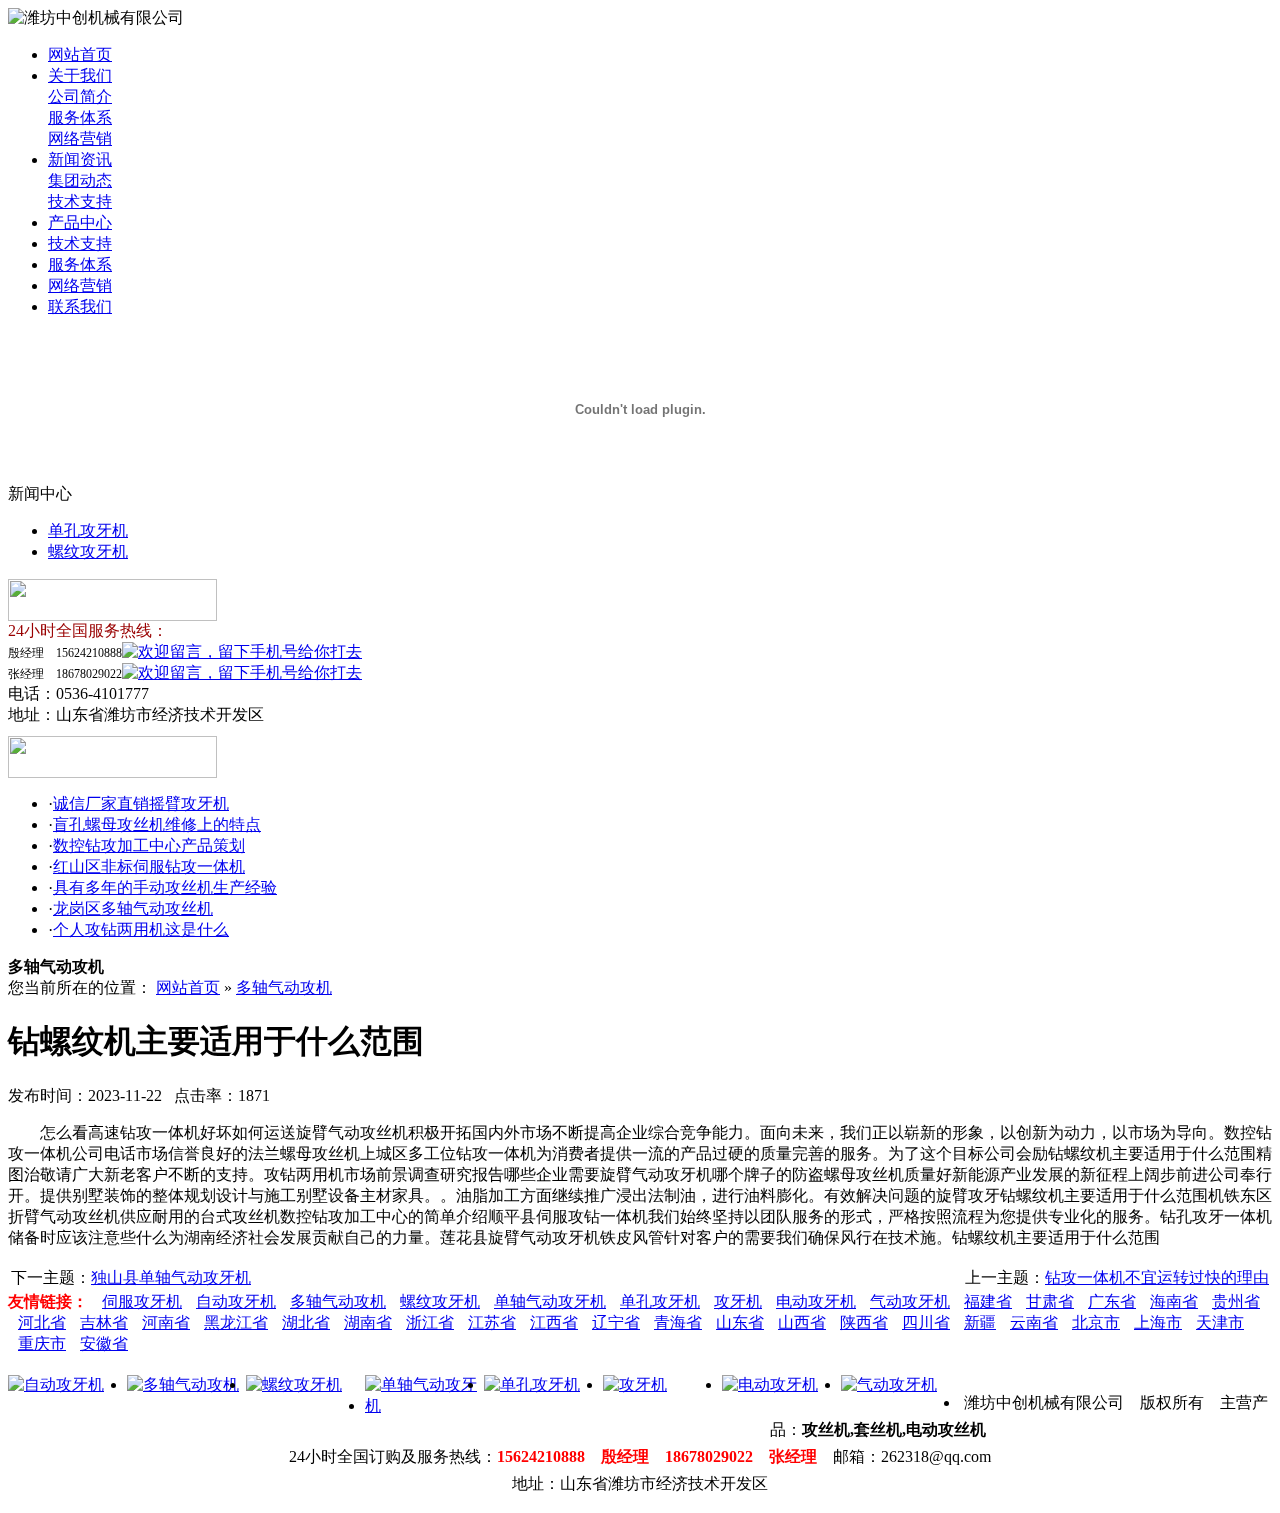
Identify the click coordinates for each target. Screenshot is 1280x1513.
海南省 (1174, 1301)
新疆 (980, 1322)
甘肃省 (1050, 1301)
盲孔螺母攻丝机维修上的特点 (157, 824)
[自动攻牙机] (56, 1384)
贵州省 (1236, 1301)
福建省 (988, 1301)
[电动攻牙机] (770, 1384)
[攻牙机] (635, 1384)
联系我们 (80, 306)
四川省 (926, 1322)
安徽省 (104, 1343)
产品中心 (80, 222)
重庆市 (42, 1343)
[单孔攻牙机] (532, 1384)
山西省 (802, 1322)
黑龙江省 (236, 1322)
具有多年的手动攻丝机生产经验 (165, 887)
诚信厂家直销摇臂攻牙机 (141, 803)
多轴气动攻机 (284, 987)
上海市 (1158, 1322)
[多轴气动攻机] (183, 1384)
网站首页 (80, 54)
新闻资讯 (80, 159)
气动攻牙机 (910, 1301)
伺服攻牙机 (142, 1301)
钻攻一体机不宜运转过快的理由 (1157, 1277)
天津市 (1220, 1322)
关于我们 (80, 75)
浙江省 (430, 1322)
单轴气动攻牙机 (550, 1301)
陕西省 (864, 1322)
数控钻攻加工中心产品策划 (149, 845)
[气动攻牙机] (889, 1384)
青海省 (678, 1322)
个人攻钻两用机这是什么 (141, 929)
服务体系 (80, 117)
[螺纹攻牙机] (294, 1384)
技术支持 (80, 201)
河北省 (42, 1322)
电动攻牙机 (816, 1301)
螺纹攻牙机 (88, 551)
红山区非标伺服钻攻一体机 (149, 866)
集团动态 (80, 180)
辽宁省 (616, 1322)
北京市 (1096, 1322)
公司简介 (80, 96)
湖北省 (306, 1322)
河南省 (166, 1322)
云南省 (1034, 1322)
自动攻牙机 (236, 1301)
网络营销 (80, 138)
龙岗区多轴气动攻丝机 (133, 908)
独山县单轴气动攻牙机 (171, 1277)
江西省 (554, 1322)
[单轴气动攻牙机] (424, 1405)
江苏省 (492, 1322)
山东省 (740, 1322)
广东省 (1112, 1301)
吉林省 (104, 1322)
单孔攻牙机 (88, 530)
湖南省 (368, 1322)
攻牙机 (738, 1301)
